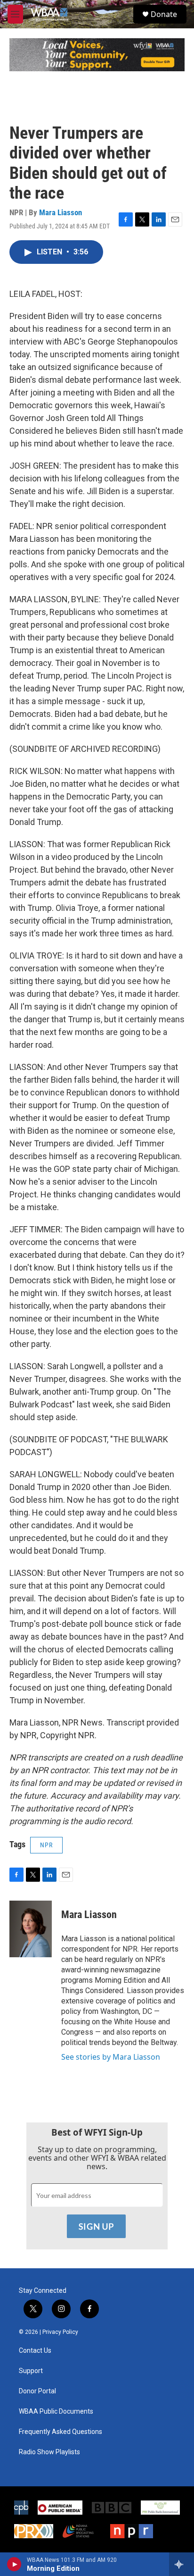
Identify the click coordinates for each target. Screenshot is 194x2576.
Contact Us (35, 2351)
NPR (46, 1845)
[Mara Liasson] (31, 1929)
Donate (164, 14)
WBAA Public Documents (56, 2412)
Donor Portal (37, 2391)
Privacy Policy (60, 2332)
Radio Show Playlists (49, 2452)
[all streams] (182, 2564)
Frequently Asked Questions (61, 2432)
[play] (14, 2564)
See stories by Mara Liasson (111, 2057)
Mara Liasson (61, 212)
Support (31, 2371)
